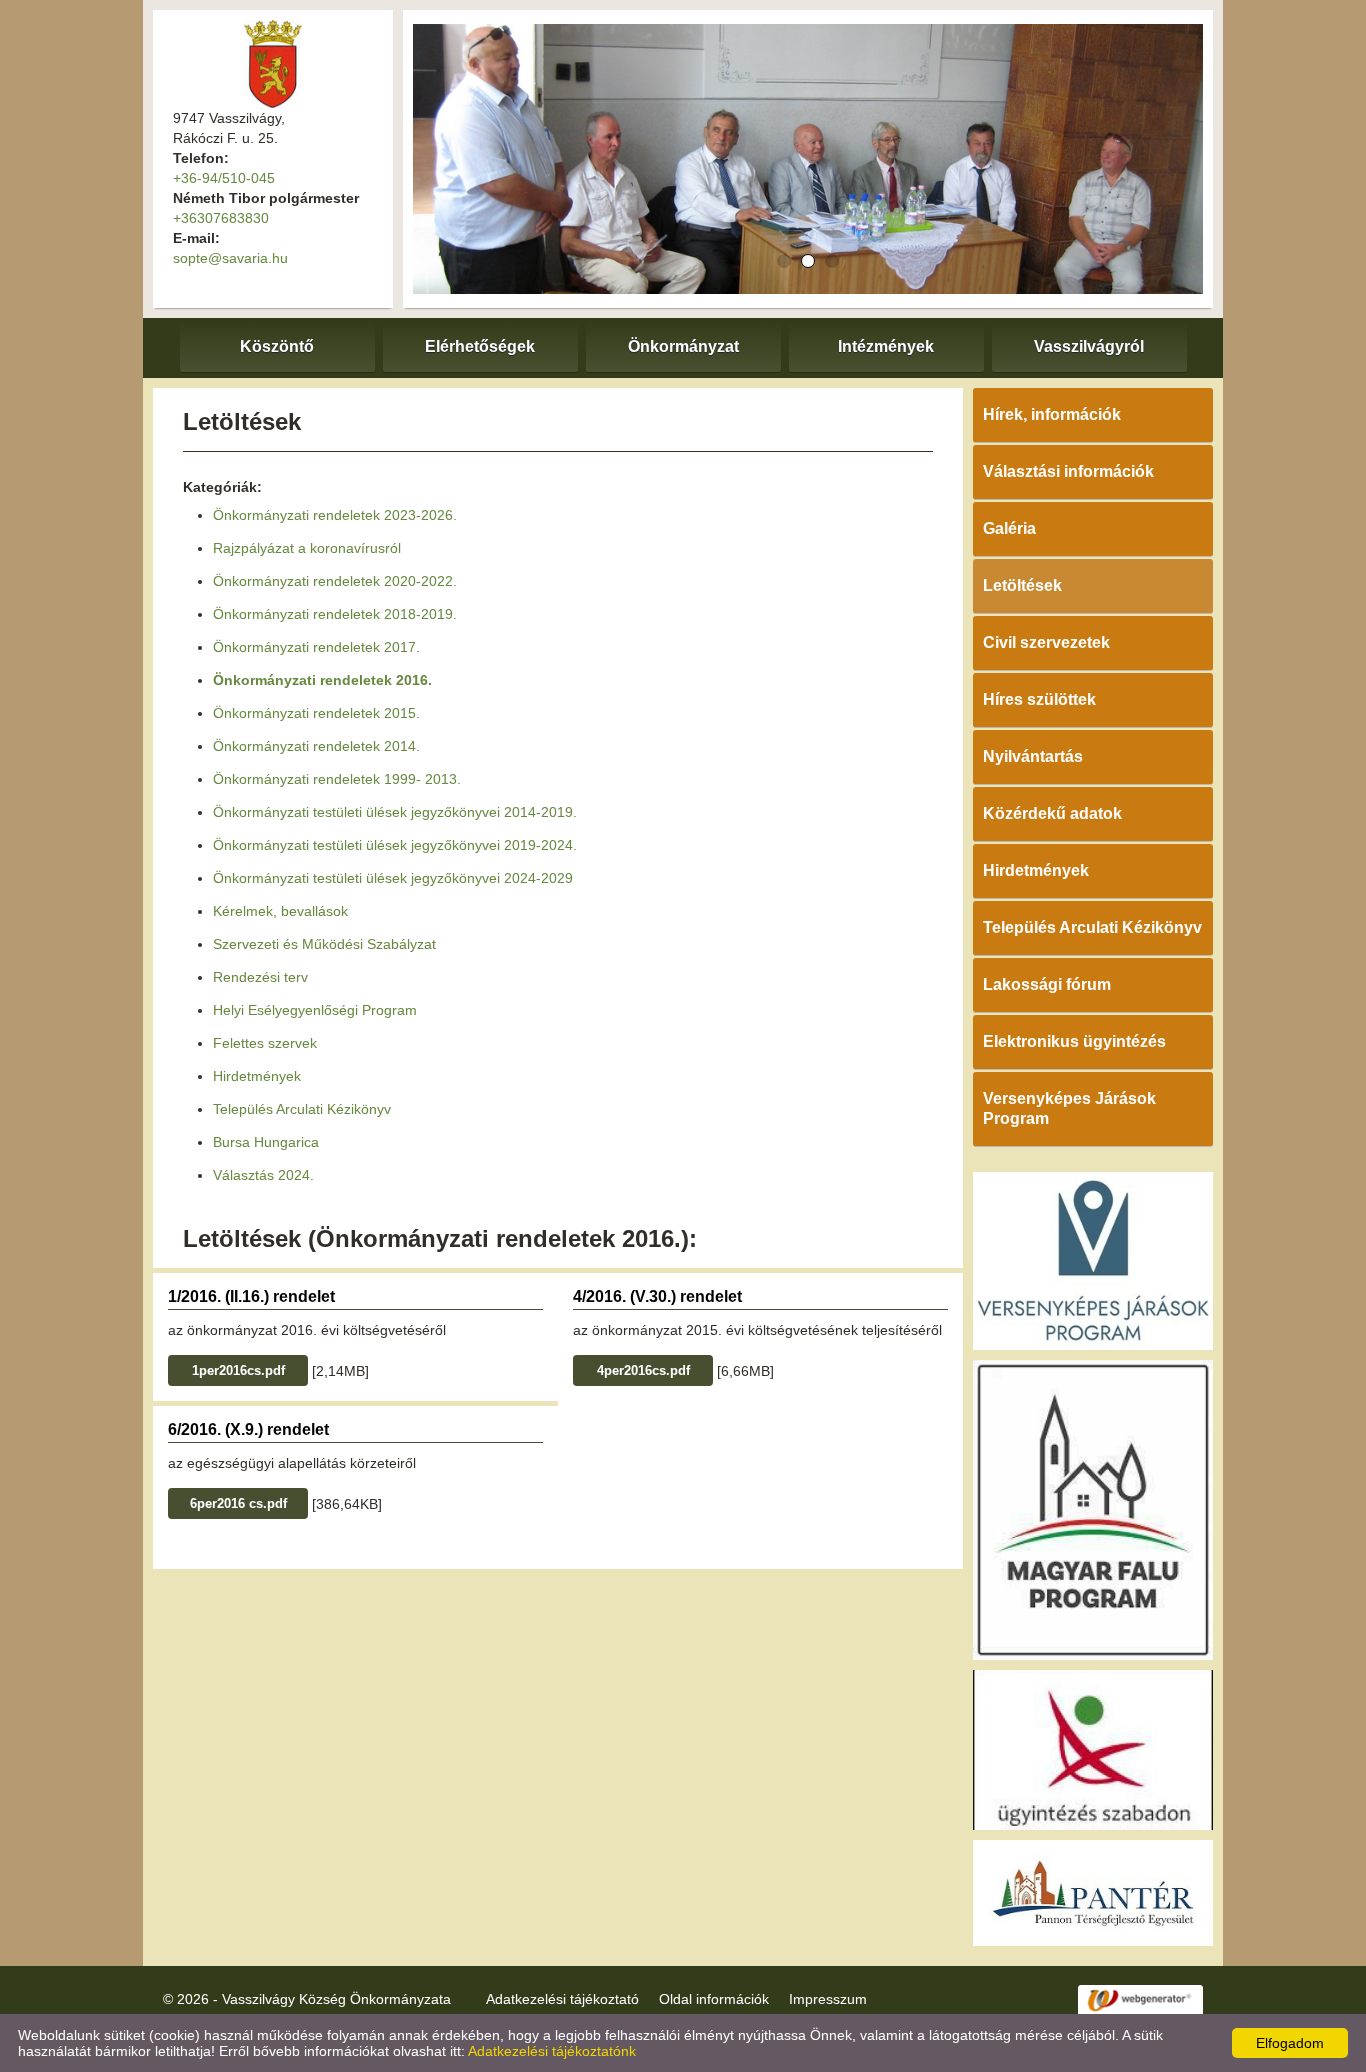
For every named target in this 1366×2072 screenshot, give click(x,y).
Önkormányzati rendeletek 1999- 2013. (337, 779)
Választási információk (1068, 471)
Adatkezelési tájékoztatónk (552, 2051)
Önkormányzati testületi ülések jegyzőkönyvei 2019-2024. (395, 845)
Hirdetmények (257, 1076)
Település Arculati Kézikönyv (302, 1109)
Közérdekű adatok (1052, 813)
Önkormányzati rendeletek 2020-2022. (335, 581)
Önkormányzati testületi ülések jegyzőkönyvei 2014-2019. (395, 812)
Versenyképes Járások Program (1069, 1108)
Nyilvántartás (1033, 756)
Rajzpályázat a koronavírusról (307, 548)
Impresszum (828, 1999)
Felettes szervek (265, 1043)
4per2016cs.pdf (643, 1370)
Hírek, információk (1052, 414)
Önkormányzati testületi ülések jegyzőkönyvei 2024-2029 (393, 878)
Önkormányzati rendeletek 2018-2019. (335, 614)
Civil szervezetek (1046, 642)
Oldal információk (714, 1999)
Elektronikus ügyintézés (1074, 1041)
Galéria (1009, 528)
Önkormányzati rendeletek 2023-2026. (335, 515)
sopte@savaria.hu (230, 258)
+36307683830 (221, 218)
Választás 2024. (263, 1175)
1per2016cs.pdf (238, 1370)
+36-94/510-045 (224, 178)
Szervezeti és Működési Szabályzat (324, 944)
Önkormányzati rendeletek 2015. (316, 713)
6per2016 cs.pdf (238, 1503)
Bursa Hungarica (266, 1142)
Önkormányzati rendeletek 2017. (316, 647)
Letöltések (1022, 585)
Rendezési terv (260, 977)
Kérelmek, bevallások (280, 911)
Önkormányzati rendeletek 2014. (316, 746)
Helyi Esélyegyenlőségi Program (315, 1010)
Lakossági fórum (1047, 984)
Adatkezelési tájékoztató (562, 1999)
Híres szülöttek (1039, 699)
